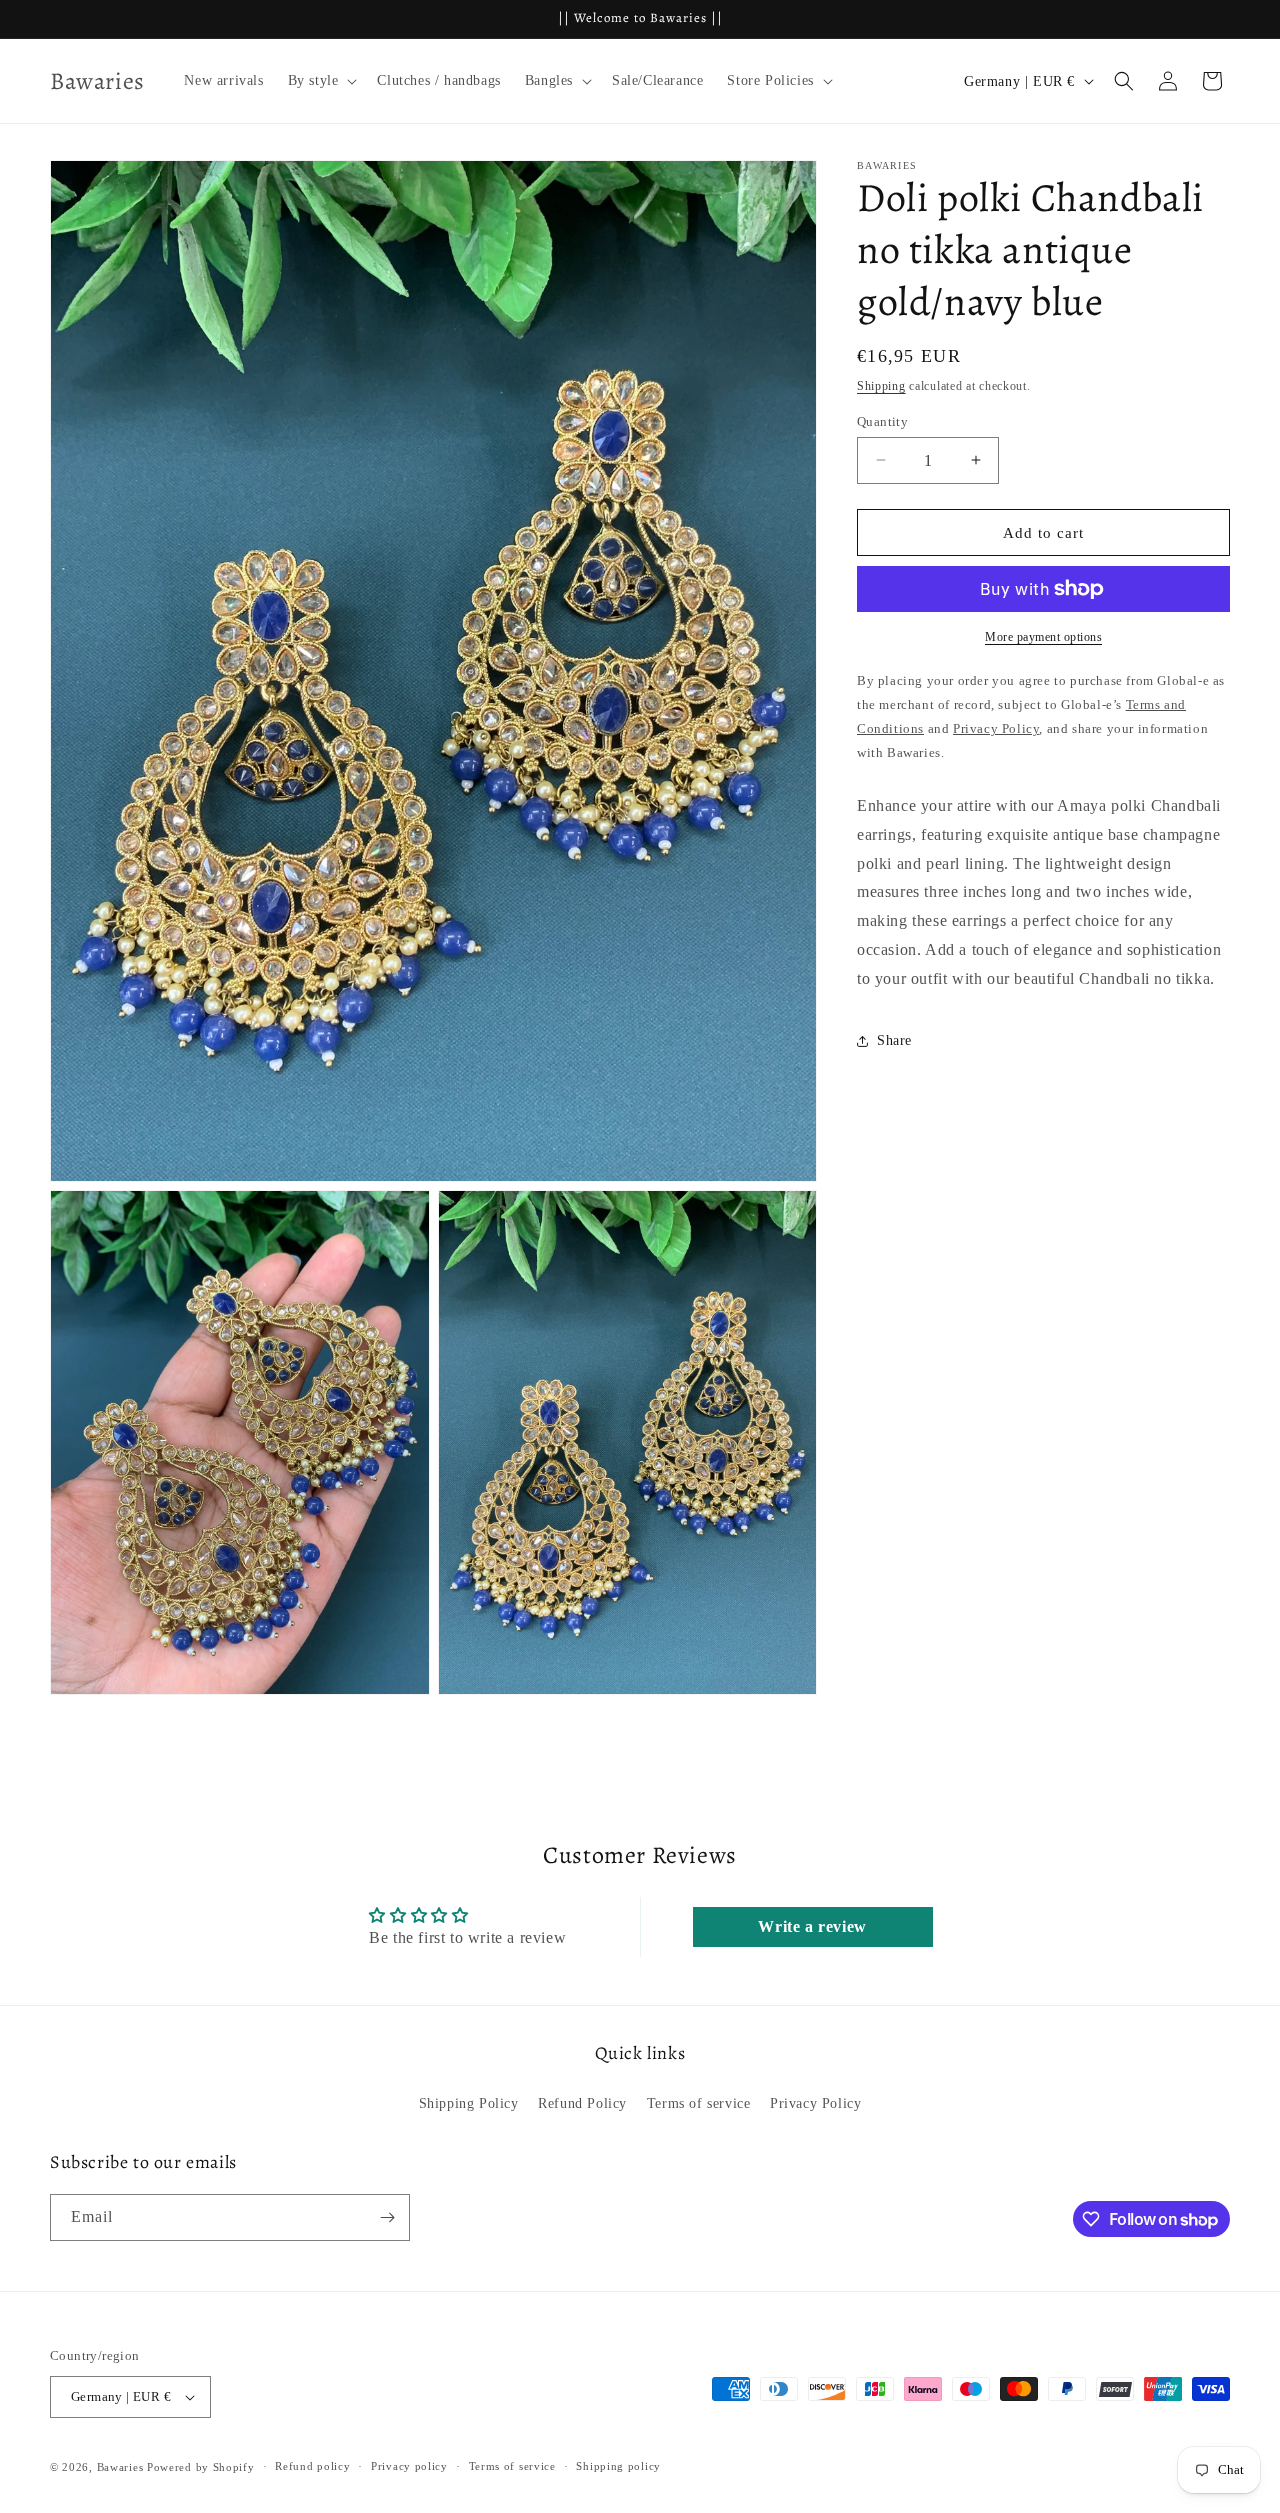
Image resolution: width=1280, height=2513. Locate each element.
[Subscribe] (387, 2217)
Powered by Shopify (201, 2467)
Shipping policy (618, 2466)
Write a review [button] (812, 1926)
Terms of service (699, 2103)
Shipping (881, 386)
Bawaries (120, 2467)
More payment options (1043, 637)
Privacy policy (409, 2466)
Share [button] (894, 1040)
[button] (321, 81)
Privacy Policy (815, 2103)
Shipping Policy (469, 2103)
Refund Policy (582, 2103)
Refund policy (312, 2466)
